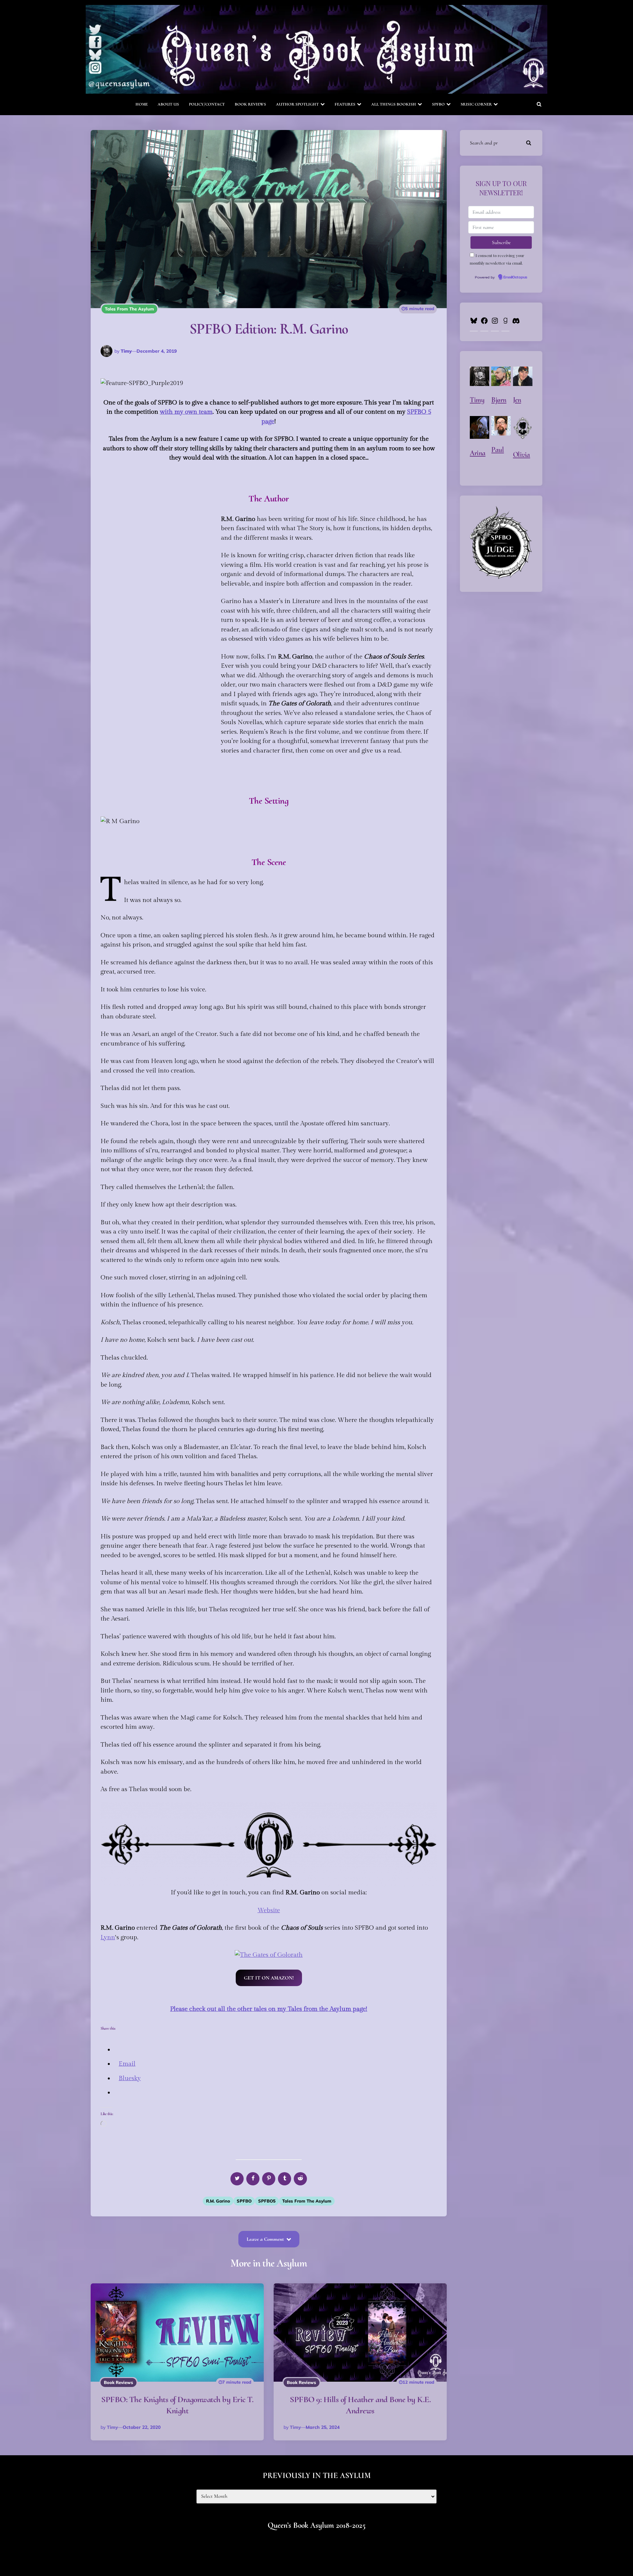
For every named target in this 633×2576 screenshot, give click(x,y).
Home (142, 104)
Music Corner (476, 104)
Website (269, 1910)
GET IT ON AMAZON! (269, 1978)
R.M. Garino (218, 2201)
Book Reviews (250, 104)
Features (345, 104)
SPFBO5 (267, 2201)
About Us (168, 104)
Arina (478, 453)
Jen (517, 400)
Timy (126, 351)
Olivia (522, 455)
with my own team (186, 412)
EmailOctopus (515, 277)
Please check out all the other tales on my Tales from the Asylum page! (269, 2009)
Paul (497, 450)
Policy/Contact (207, 104)
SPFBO (438, 104)
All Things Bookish (394, 104)
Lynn (108, 1937)
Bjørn (499, 400)
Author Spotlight (297, 104)
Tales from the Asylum (129, 309)
